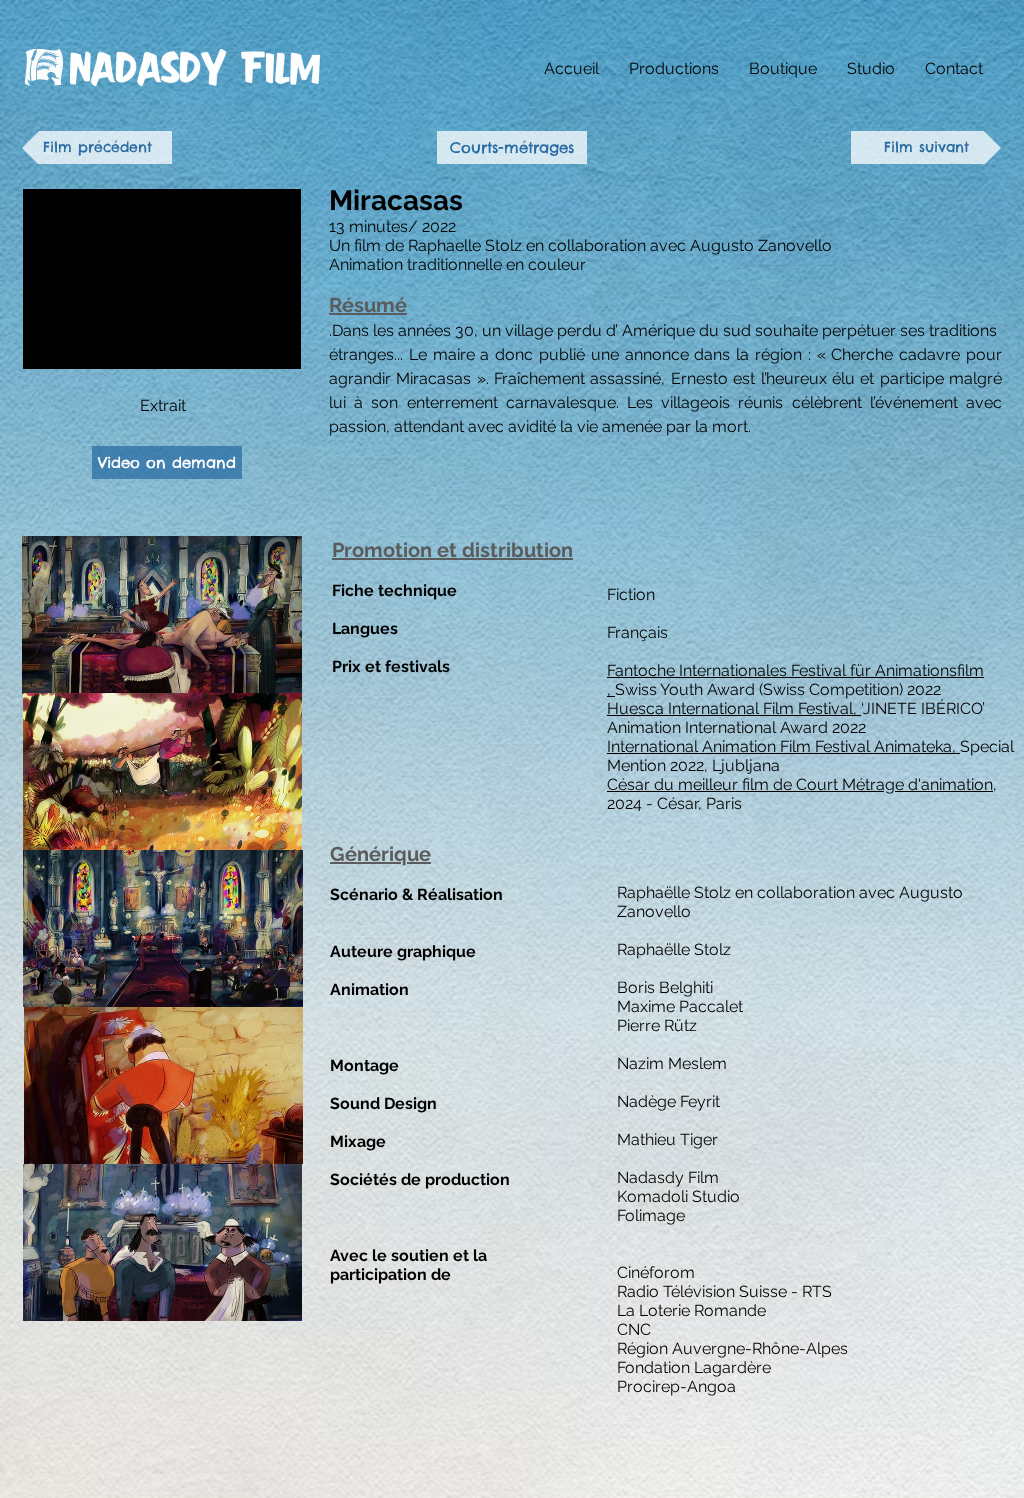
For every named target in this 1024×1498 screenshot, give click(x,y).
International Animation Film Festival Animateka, (783, 746)
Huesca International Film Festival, (734, 708)
